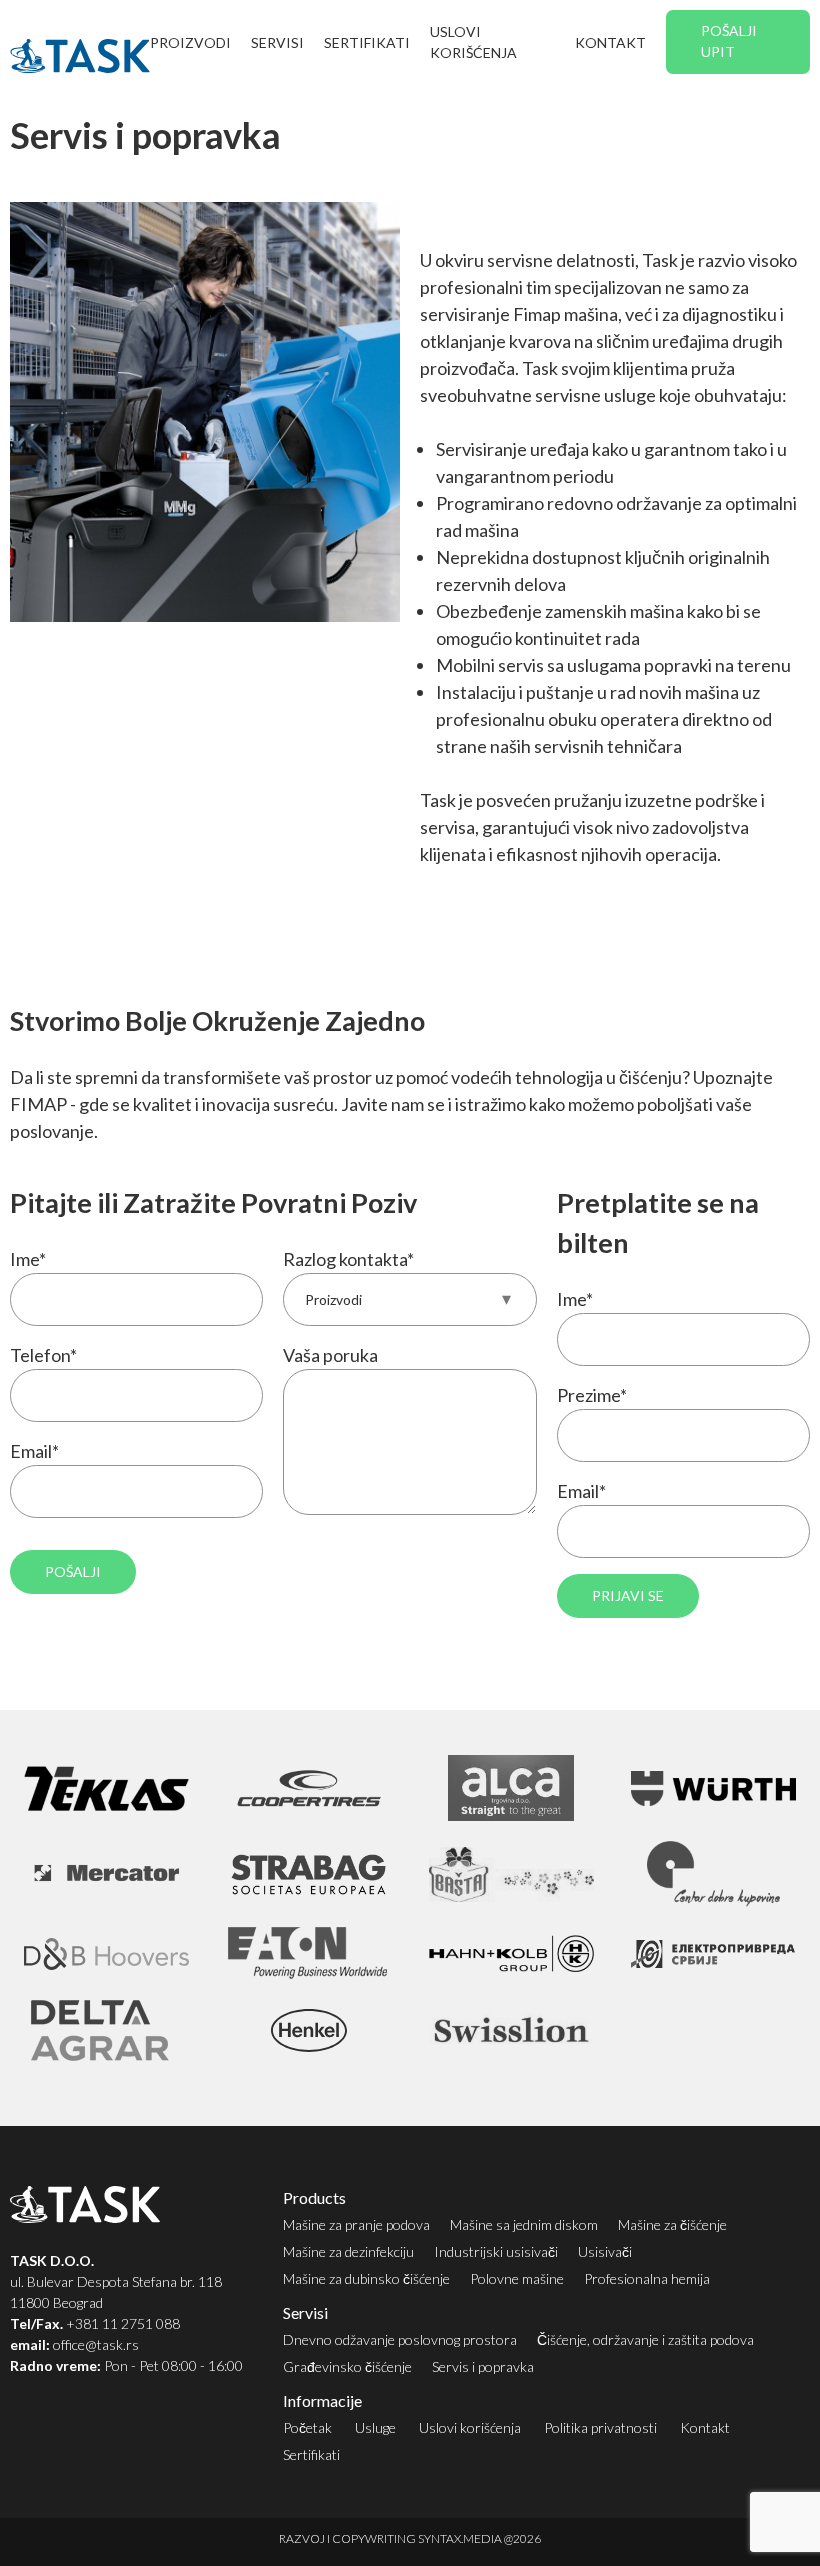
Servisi (277, 42)
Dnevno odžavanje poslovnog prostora (400, 2339)
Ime (28, 1259)
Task (80, 55)
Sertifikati (367, 42)
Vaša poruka (330, 1355)
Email (34, 1451)
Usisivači (605, 2251)
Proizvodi (190, 42)
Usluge (375, 2427)
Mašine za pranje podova (356, 2224)
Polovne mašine (517, 2278)
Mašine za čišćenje (672, 2224)
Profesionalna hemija (647, 2278)
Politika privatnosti (600, 2427)
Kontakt (610, 42)
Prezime (592, 1395)
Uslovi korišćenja (473, 42)
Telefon (43, 1355)
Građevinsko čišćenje (347, 2366)
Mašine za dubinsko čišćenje (366, 2278)
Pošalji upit (729, 41)
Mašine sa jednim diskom (524, 2224)
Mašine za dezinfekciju (348, 2251)
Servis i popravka (483, 2366)
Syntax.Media (460, 2538)
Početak (307, 2427)
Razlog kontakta (348, 1259)
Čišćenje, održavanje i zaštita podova (645, 2339)
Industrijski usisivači (496, 2251)
